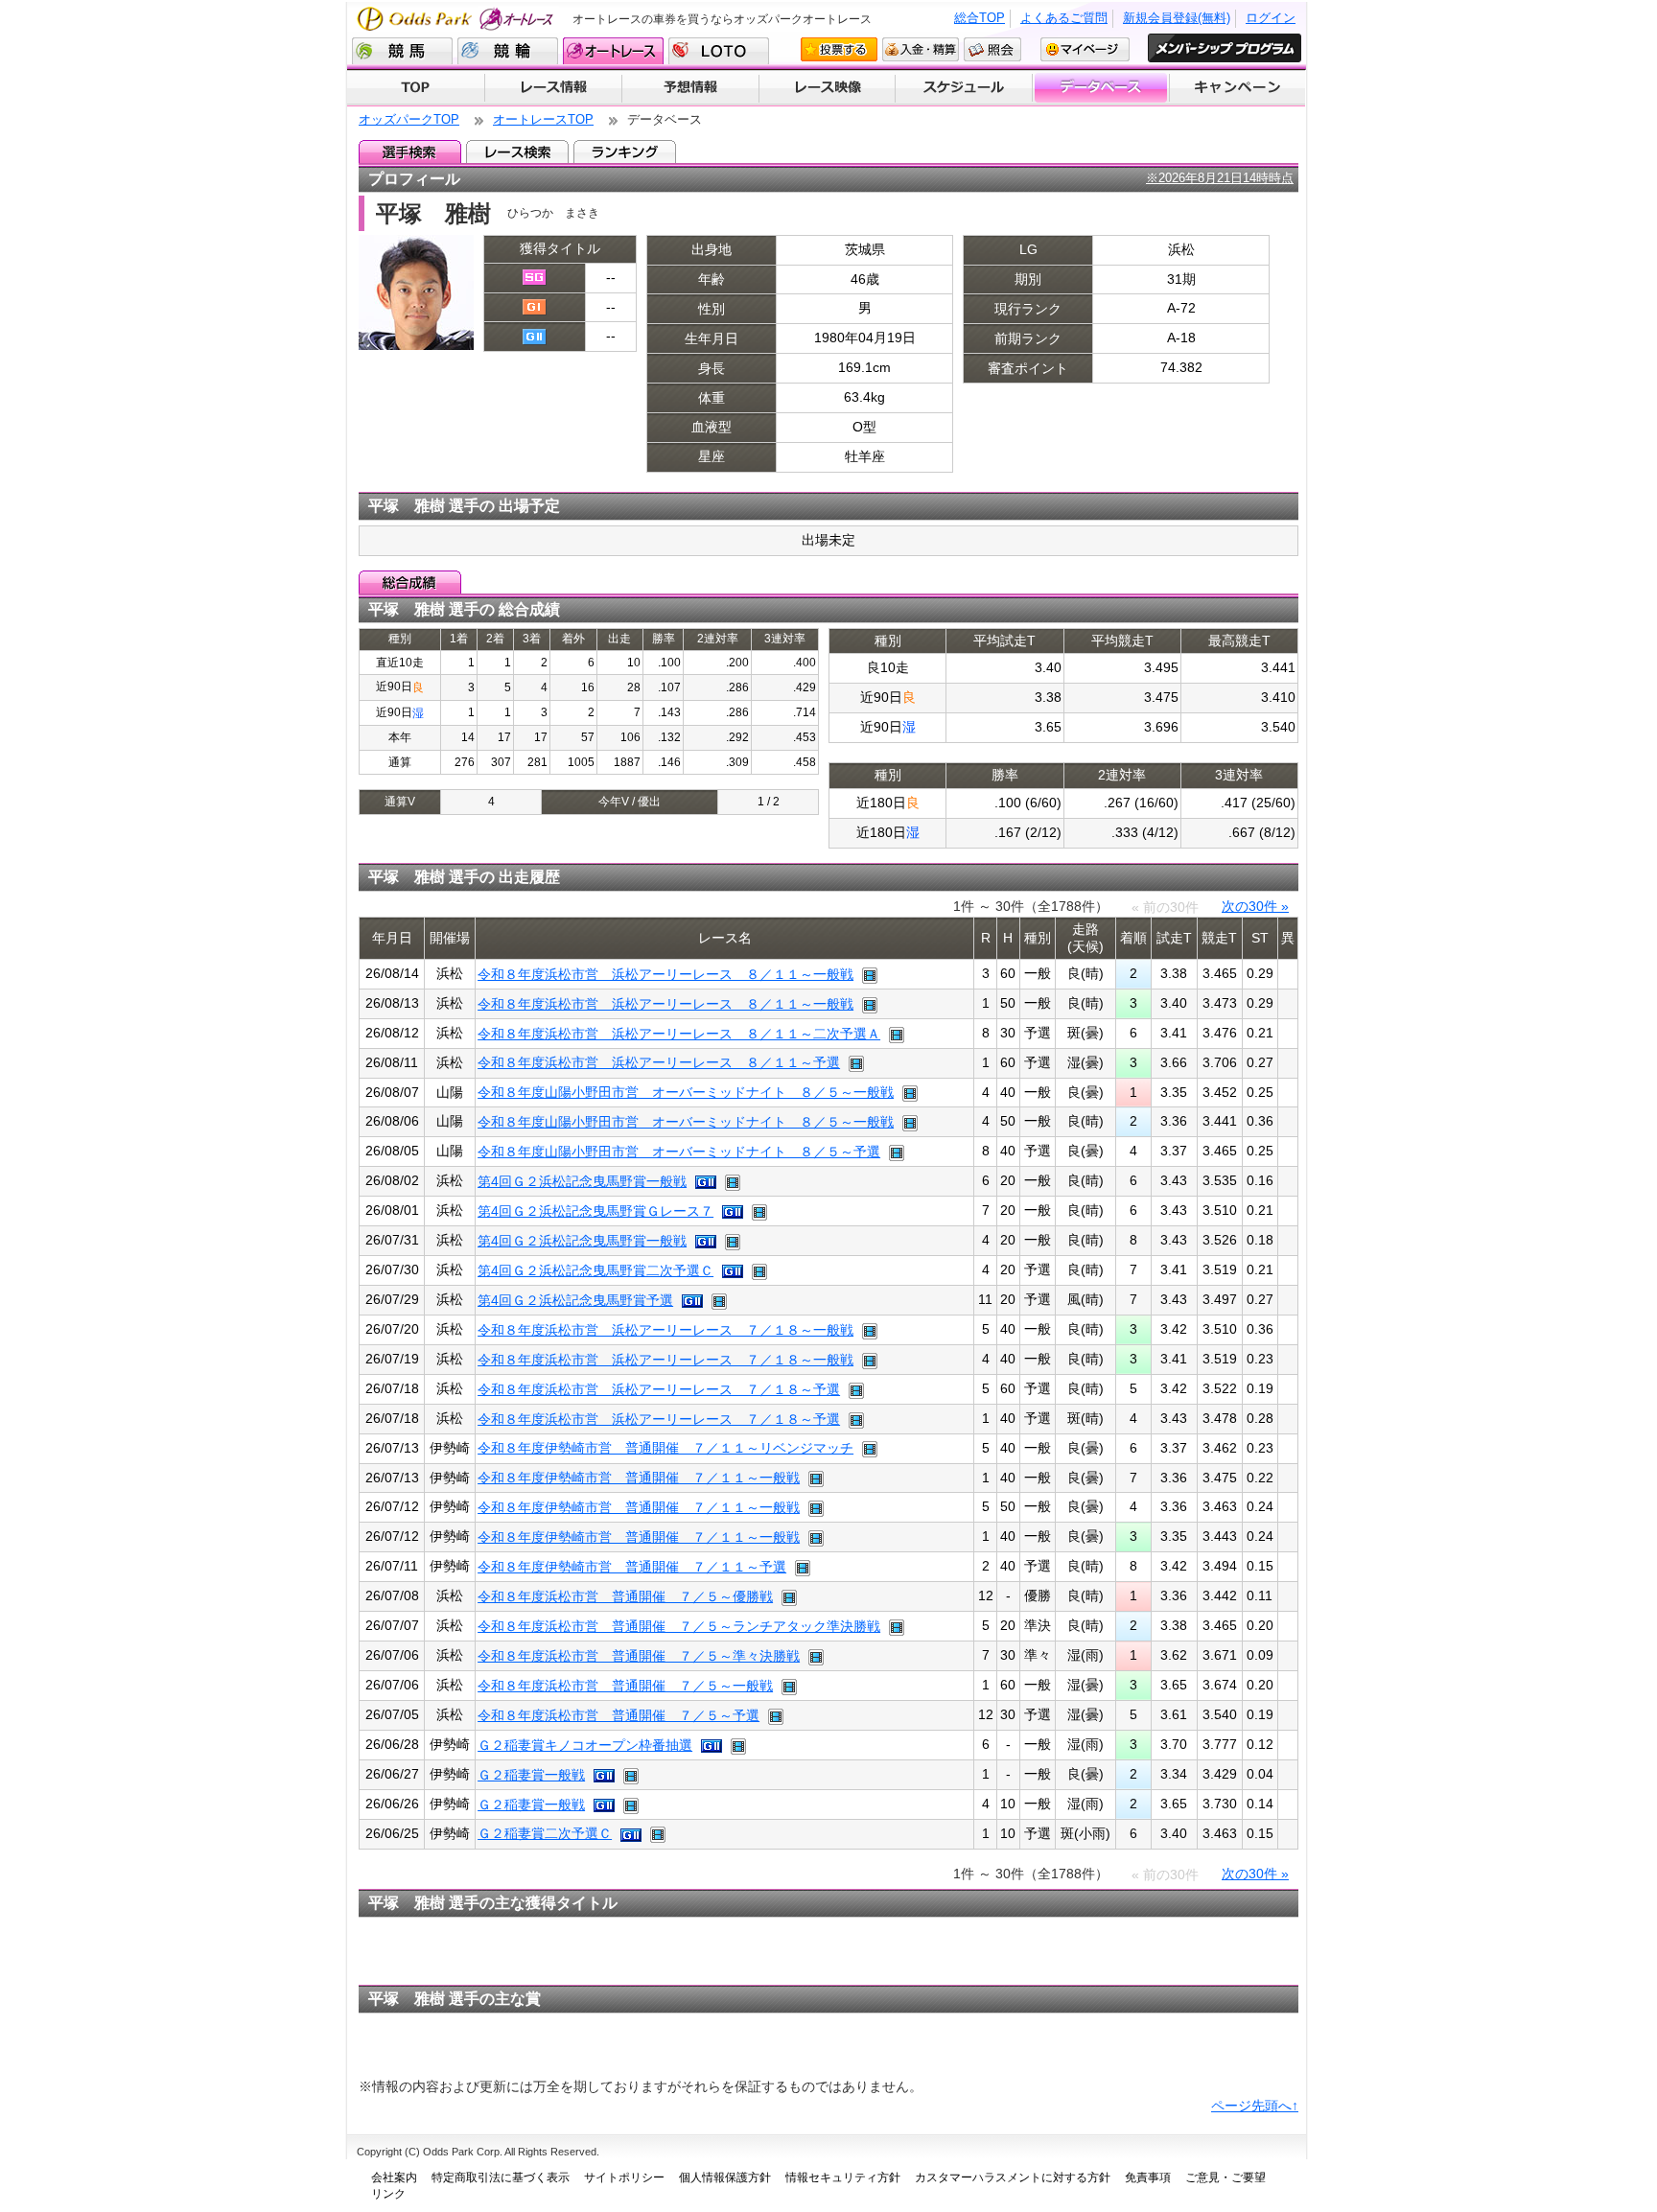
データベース (1101, 88)
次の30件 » (1255, 906)
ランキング (625, 151)
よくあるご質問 (1064, 18)
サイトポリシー (624, 2177)
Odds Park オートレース (457, 19)
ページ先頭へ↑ (1255, 2106)
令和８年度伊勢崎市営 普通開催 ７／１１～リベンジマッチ (665, 1448)
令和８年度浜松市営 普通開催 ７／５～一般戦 (625, 1686)
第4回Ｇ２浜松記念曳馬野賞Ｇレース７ (595, 1211)
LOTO (719, 51)
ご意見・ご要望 (1225, 2177)
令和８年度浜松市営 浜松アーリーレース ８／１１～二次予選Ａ (679, 1034)
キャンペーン (1238, 88)
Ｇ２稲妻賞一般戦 (531, 1775)
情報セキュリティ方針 (843, 2177)
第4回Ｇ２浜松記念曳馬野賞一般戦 (582, 1181)
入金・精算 (921, 49)
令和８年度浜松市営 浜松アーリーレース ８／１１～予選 (659, 1062)
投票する (839, 49)
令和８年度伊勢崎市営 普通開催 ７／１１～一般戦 (639, 1478)
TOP (416, 88)
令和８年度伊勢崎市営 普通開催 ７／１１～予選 (632, 1567)
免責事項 (1148, 2177)
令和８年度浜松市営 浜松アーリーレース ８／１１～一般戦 (665, 974)
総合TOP (980, 18)
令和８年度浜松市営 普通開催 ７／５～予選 (618, 1715)
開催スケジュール (964, 88)
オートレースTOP (543, 119)
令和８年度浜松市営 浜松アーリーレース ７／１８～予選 (659, 1389)
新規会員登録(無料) (1177, 18)
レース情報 (553, 88)
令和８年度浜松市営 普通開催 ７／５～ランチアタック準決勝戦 (679, 1626)
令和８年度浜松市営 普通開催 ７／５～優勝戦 (625, 1596)
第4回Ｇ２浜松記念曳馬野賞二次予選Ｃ (595, 1270)
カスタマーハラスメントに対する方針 (1013, 2177)
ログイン (1271, 18)
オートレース (613, 51)
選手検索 (410, 151)
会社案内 (394, 2177)
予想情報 (690, 88)
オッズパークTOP (409, 119)
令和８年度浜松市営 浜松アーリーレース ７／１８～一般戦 (665, 1330)
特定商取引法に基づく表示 (501, 2177)
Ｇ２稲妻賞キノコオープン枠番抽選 (585, 1745)
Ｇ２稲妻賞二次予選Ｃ (545, 1833)
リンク (388, 2194)
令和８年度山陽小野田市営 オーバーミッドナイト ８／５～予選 (679, 1152)
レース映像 (827, 88)
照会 (992, 49)
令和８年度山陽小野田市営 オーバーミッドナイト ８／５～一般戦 (686, 1092)
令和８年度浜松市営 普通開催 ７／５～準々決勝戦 (639, 1656)
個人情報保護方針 (725, 2177)
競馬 (402, 51)
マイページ (1085, 49)
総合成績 (410, 582)
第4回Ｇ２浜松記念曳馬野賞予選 (575, 1300)
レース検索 (517, 151)
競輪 (508, 51)
